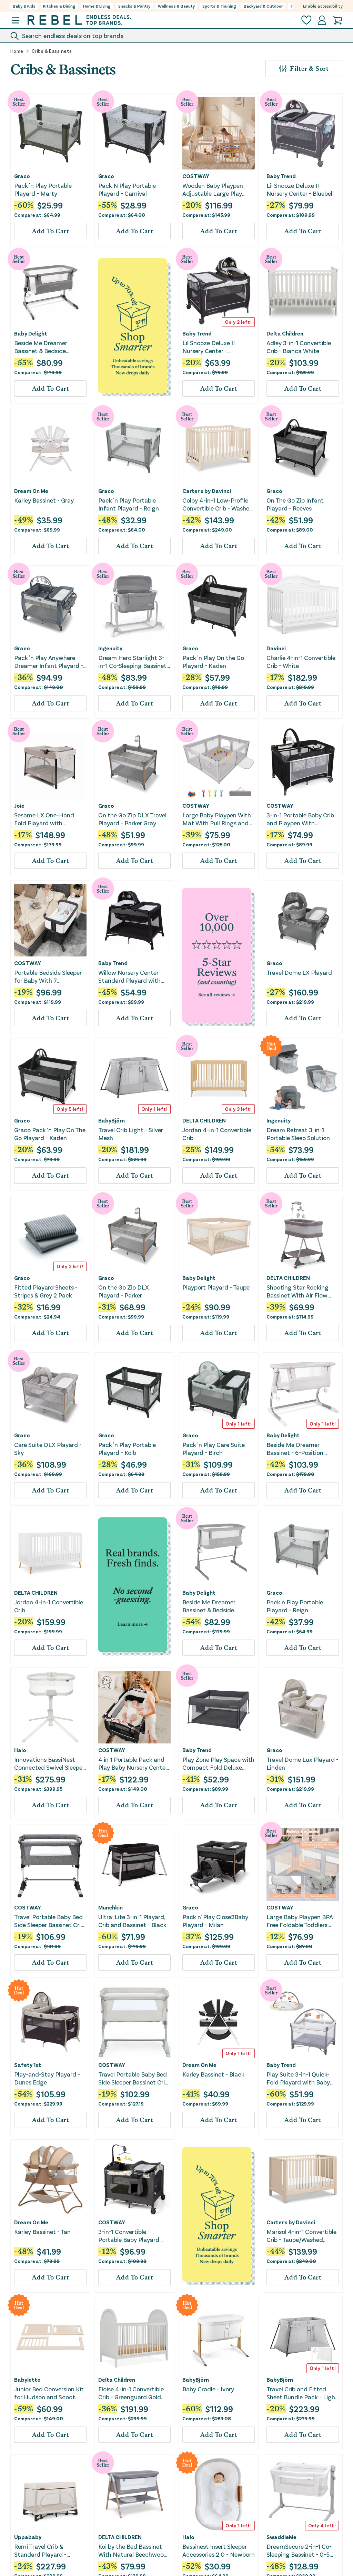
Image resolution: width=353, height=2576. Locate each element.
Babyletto (27, 2380)
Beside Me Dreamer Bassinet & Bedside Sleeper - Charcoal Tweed (49, 347)
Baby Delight (31, 333)
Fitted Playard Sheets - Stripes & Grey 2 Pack (46, 1291)
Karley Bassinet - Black (213, 2074)
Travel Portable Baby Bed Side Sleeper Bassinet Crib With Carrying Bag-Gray (49, 1921)
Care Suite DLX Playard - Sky (48, 1449)
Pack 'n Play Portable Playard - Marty (43, 189)
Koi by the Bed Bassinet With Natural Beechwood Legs (133, 2551)
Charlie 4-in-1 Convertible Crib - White (301, 662)
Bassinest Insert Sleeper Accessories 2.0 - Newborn (219, 2550)
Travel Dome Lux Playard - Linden (302, 1763)
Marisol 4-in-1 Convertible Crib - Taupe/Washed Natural (301, 2236)
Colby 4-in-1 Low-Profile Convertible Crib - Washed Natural (218, 504)
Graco (22, 176)
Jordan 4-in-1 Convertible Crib (217, 1134)
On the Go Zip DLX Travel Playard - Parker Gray (132, 819)
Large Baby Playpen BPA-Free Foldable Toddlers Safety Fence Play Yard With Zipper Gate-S (301, 1921)
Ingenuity (110, 648)
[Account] (322, 20)
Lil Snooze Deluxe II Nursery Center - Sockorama (209, 347)
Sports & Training (219, 6)
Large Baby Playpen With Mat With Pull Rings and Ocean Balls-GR (217, 819)
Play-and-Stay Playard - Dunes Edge (47, 2078)
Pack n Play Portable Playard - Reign (295, 1606)
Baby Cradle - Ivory (208, 2389)
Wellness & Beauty (176, 6)
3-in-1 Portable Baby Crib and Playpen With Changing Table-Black (300, 819)
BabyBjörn (112, 1120)
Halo (20, 1750)
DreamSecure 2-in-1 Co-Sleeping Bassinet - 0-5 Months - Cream (299, 2551)
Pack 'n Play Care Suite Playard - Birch (214, 1449)
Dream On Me (31, 491)
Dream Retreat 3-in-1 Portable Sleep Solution (298, 1134)
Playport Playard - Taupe (216, 1287)
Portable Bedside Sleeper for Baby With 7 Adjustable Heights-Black (49, 977)
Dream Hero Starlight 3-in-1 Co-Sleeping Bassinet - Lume (134, 662)
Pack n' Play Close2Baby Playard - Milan (215, 1921)
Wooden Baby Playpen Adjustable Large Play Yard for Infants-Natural (216, 190)
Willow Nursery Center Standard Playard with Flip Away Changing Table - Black (133, 977)
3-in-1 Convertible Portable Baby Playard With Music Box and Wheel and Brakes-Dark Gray (130, 2236)
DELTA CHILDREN (204, 1120)
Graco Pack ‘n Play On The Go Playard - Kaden (50, 1134)
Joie (19, 806)
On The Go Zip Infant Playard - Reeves (295, 504)
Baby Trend (281, 176)
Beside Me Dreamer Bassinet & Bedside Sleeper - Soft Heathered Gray (216, 1606)
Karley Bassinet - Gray (44, 500)
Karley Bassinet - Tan (42, 2232)
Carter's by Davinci (207, 491)
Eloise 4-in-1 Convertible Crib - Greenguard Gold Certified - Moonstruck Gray (131, 2393)
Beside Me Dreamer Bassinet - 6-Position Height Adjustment (295, 1449)
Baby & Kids (24, 6)
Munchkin (110, 1907)
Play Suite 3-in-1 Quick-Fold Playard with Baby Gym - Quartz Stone (298, 2078)
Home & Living (97, 6)
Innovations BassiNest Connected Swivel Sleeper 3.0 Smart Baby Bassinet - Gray (50, 1764)
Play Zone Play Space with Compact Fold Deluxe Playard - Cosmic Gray (218, 1764)
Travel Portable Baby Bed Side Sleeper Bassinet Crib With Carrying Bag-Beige (133, 2078)
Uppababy (28, 2537)
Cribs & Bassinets (52, 51)
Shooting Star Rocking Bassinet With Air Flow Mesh (297, 1291)
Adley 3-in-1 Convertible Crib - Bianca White (299, 347)
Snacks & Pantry (134, 6)
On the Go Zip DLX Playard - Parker (124, 1291)
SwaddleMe (281, 2537)
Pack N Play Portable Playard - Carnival (127, 189)
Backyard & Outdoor (263, 6)
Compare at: (37, 215)
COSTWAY (196, 176)
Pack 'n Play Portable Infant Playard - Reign (129, 504)
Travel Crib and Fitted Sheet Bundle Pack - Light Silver (302, 2393)
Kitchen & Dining (59, 6)
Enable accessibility (323, 6)
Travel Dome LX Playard (299, 972)
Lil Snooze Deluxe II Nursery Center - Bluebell (300, 189)
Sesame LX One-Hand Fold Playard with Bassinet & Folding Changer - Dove (44, 819)
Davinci (276, 648)
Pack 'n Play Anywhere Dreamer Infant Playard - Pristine (49, 662)
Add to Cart (50, 231)
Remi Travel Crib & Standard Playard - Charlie (40, 2551)
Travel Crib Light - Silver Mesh (131, 1134)
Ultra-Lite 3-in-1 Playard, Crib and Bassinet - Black (132, 1921)
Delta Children (285, 333)
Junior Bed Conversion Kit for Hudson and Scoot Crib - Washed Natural (49, 2393)
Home (17, 51)
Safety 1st (28, 2065)
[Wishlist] (306, 20)
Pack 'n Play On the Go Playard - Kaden (213, 662)
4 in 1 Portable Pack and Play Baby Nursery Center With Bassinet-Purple (133, 1764)
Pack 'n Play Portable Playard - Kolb (127, 1449)
